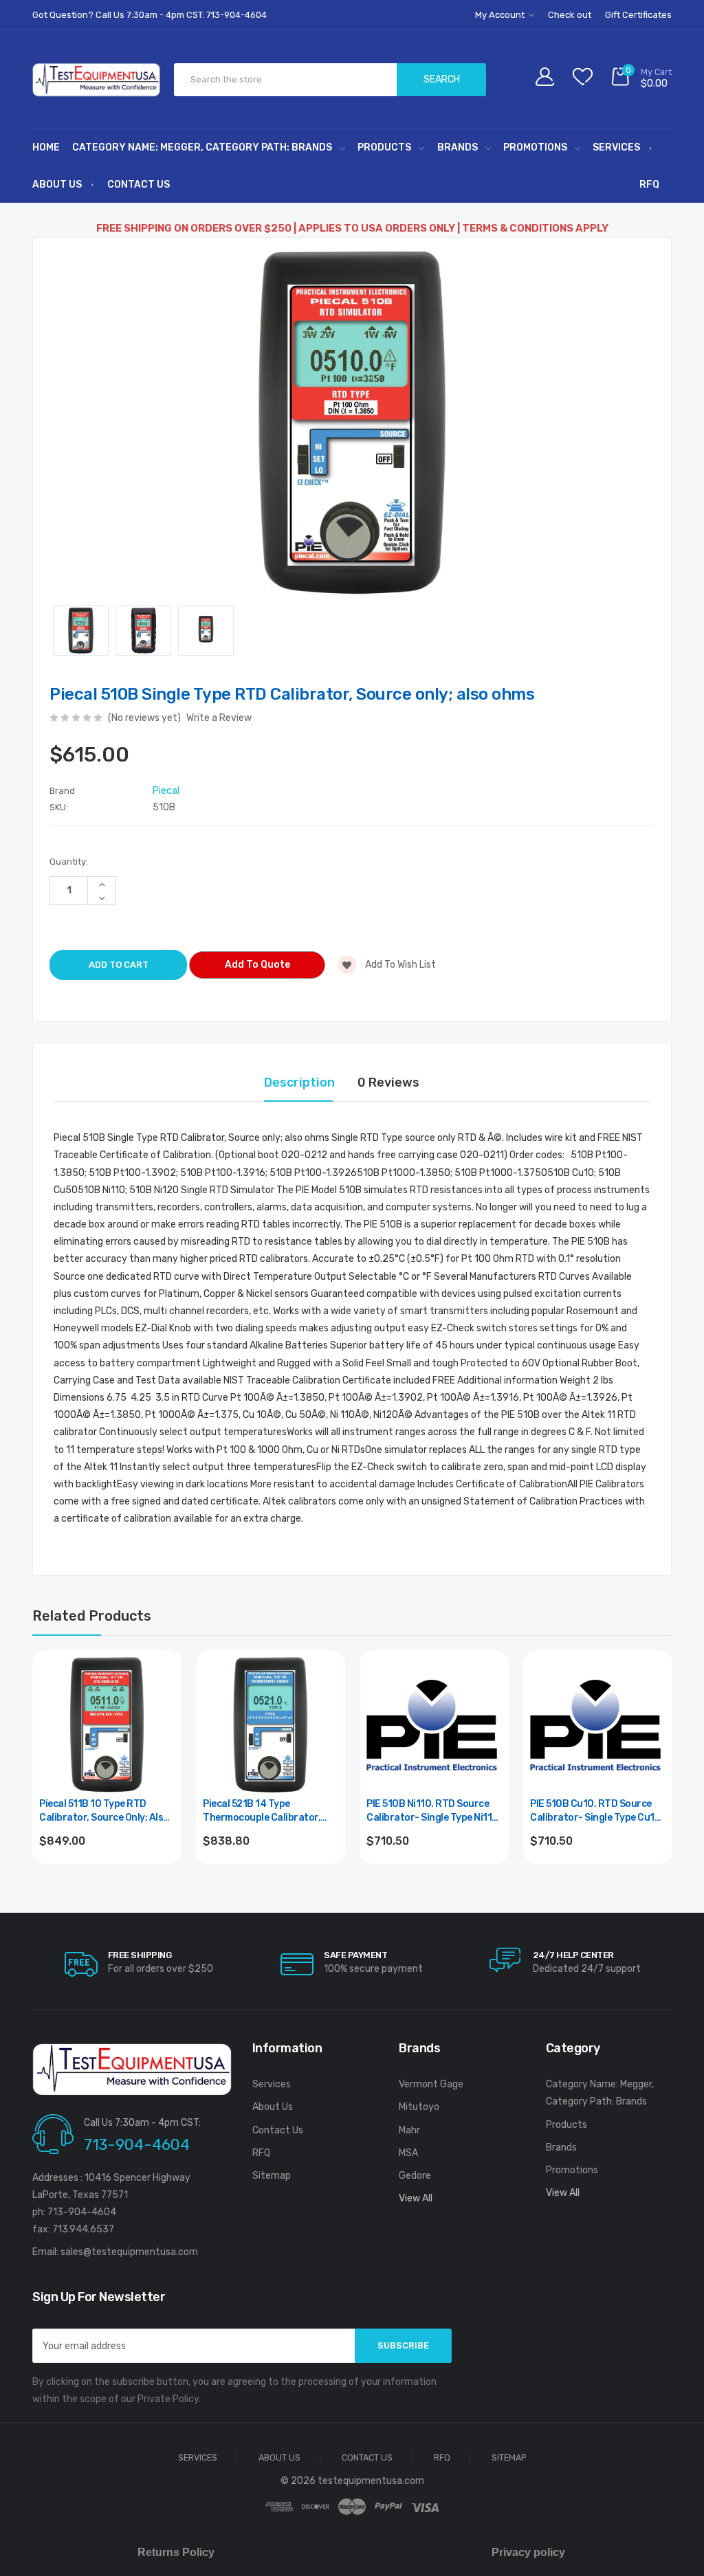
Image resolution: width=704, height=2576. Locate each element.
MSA (408, 2153)
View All (416, 2198)
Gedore (415, 2176)
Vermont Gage (431, 2084)
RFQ (649, 185)
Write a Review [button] (219, 718)
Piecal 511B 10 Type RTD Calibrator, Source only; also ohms (104, 1811)
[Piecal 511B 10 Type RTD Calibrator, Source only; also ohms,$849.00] (107, 1725)
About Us (57, 185)
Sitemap (272, 2176)
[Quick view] (163, 1728)
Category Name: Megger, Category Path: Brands (202, 147)
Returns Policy (176, 2552)
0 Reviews (388, 1082)
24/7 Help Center (573, 1955)
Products (384, 147)
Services (616, 147)
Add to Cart (107, 1878)
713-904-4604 (137, 2145)
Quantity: (69, 862)
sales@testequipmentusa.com (129, 2252)
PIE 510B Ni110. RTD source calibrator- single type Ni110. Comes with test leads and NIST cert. (433, 1811)
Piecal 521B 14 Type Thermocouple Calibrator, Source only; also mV (262, 1811)
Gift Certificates (638, 15)
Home (46, 147)
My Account (501, 15)
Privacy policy (528, 2552)
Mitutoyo (419, 2107)
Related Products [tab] (92, 1616)
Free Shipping (140, 1955)
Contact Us (139, 185)
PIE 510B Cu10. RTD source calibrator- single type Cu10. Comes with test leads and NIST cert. (597, 1811)
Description (299, 1082)
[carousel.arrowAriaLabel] (81, 1964)
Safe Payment (355, 1955)
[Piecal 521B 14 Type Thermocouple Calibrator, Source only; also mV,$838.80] (271, 1725)
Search (442, 79)
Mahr (409, 2130)
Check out (570, 15)
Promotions (535, 147)
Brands (458, 147)
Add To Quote (257, 965)
